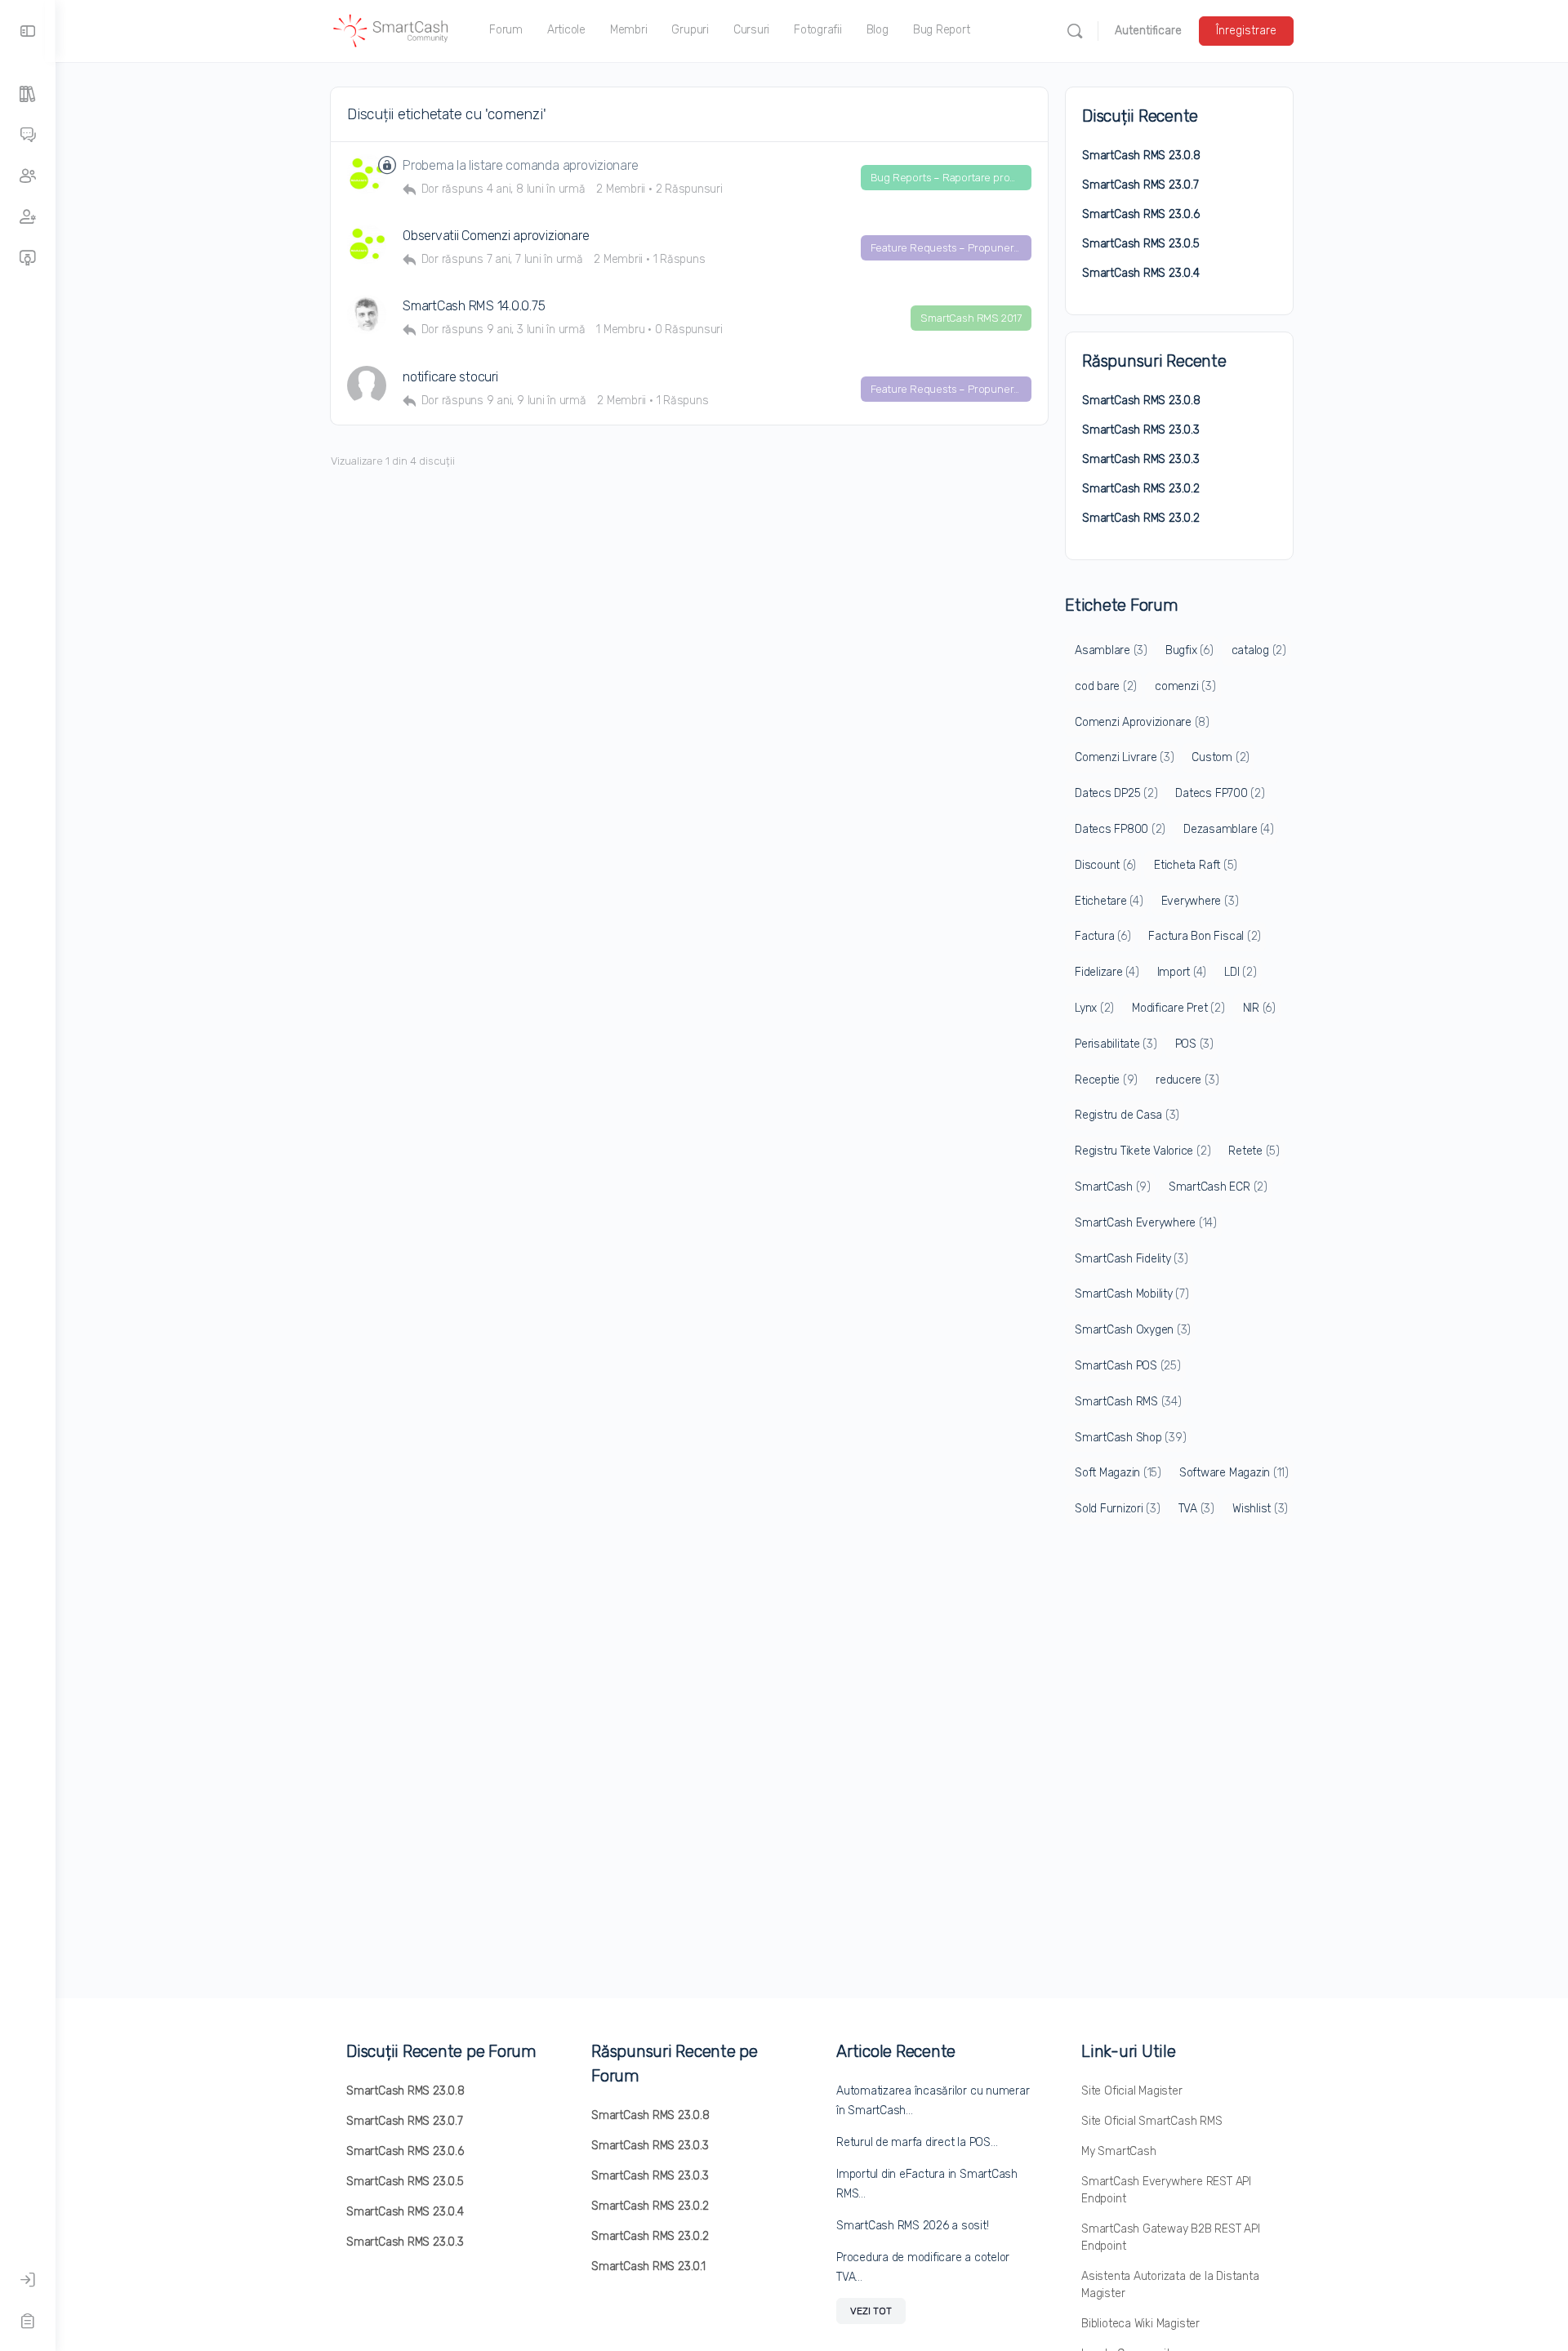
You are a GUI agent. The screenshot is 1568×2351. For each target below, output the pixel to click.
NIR (1259, 1008)
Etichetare (1109, 901)
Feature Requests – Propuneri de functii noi (951, 248)
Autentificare (1148, 31)
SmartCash (1113, 1187)
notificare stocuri (450, 377)
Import (1182, 972)
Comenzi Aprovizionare (1142, 722)
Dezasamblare (1228, 829)
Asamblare (1111, 650)
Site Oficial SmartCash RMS (1152, 2121)
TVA (1196, 1509)
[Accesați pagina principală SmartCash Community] (391, 29)
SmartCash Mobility (1132, 1294)
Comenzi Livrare (1124, 757)
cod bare (1106, 686)
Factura (1102, 936)
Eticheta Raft (1196, 865)
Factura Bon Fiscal (1205, 936)
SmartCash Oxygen (1133, 1330)
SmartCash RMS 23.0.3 (1141, 430)
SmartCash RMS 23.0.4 (1141, 273)
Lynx (1094, 1008)
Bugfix (1189, 650)
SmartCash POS (1128, 1366)
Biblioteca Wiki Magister (1140, 2324)
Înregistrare (1246, 31)
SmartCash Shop (1130, 1438)
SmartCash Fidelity (1131, 1259)
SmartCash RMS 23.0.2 (1141, 489)
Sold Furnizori (1118, 1509)
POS (1194, 1044)
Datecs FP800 (1120, 829)
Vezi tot (871, 2311)
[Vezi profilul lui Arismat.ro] (367, 174)
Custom (1221, 757)
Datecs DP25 (1116, 793)
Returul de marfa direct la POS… (917, 2142)
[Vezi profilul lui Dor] (367, 314)
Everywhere (1200, 901)
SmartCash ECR (1218, 1187)
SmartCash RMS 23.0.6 (1141, 214)
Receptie (1106, 1080)
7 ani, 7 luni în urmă (535, 259)
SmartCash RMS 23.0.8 (1141, 156)
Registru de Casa (1127, 1115)
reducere (1187, 1080)
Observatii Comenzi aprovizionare (496, 236)
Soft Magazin (1118, 1473)
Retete (1254, 1151)
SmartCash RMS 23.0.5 (1141, 244)
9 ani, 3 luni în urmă (536, 329)
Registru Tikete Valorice (1143, 1151)
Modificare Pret (1178, 1008)
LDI (1240, 972)
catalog (1259, 650)
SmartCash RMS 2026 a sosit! (913, 2226)
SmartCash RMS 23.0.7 (1140, 185)
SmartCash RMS (1128, 1402)
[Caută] (1075, 31)
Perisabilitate (1116, 1044)
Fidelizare (1107, 972)
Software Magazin (1234, 1473)
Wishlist (1260, 1509)
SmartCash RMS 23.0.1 (648, 2266)
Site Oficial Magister (1132, 2091)
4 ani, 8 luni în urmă (536, 189)
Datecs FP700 (1220, 793)
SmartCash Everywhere (1146, 1223)
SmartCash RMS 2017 (971, 318)
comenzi (1185, 686)
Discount (1105, 865)
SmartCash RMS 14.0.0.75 (474, 306)
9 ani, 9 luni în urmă (537, 401)
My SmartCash (1118, 2151)
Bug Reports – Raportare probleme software (951, 178)
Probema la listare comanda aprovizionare (520, 165)
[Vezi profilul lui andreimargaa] (367, 385)
